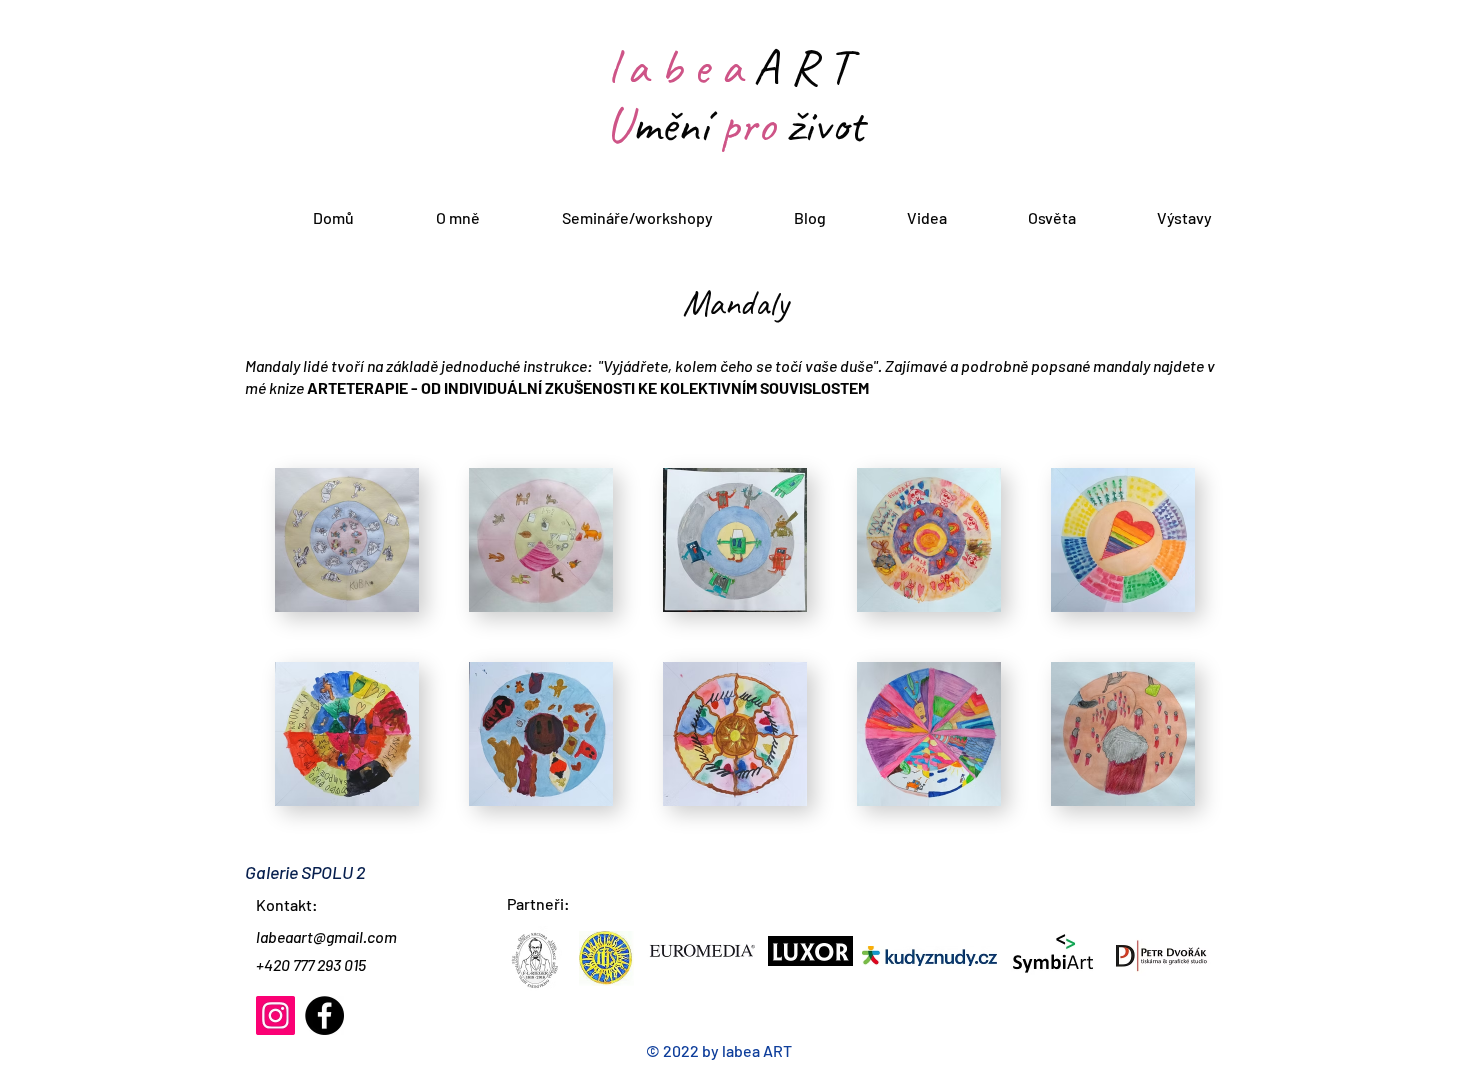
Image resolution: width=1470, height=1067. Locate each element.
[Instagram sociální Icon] (275, 1015)
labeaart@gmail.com (326, 936)
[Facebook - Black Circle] (324, 1015)
